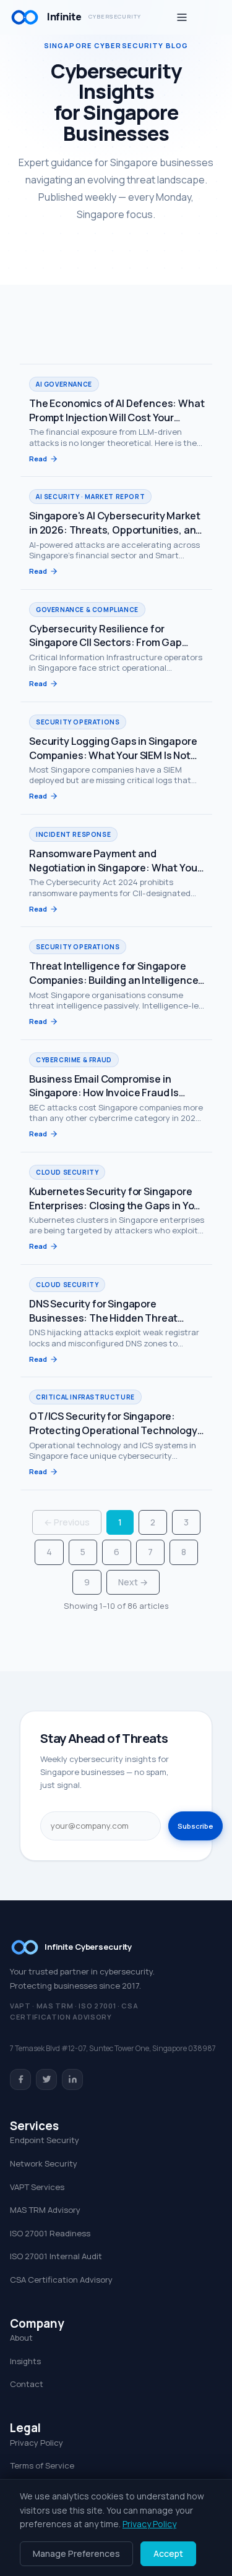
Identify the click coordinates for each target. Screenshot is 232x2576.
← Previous (67, 1522)
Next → (133, 1582)
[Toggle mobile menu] (182, 17)
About (21, 2338)
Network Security (44, 2163)
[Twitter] (46, 2079)
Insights (25, 2361)
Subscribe (195, 1826)
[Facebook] (20, 2079)
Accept (168, 2553)
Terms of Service (42, 2465)
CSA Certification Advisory (61, 2280)
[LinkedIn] (72, 2079)
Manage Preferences (76, 2553)
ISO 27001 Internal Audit (56, 2256)
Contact (27, 2384)
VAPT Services (37, 2187)
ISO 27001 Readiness (50, 2233)
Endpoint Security (45, 2140)
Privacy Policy (37, 2443)
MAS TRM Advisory (45, 2210)
